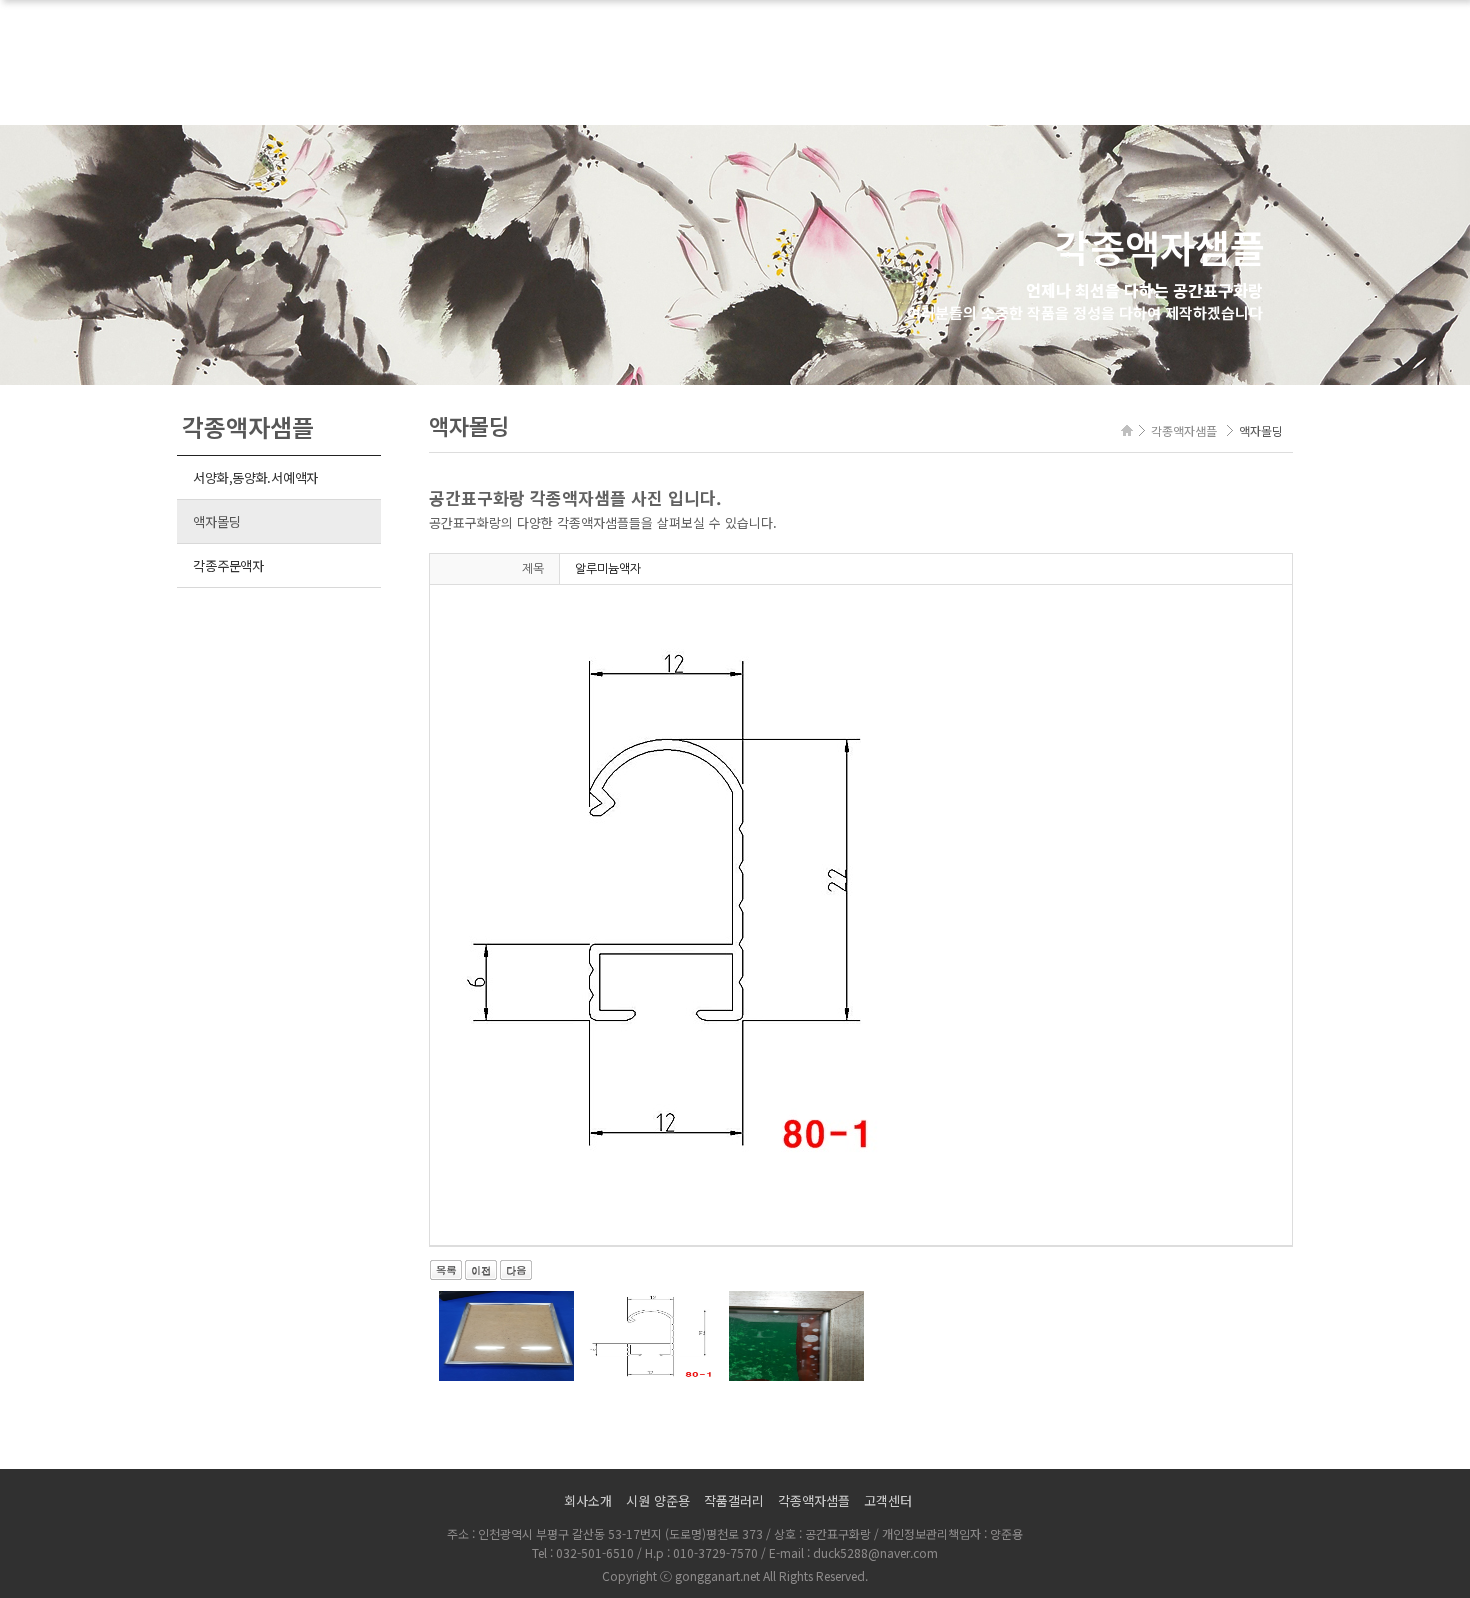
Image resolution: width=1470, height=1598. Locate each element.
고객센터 (888, 1500)
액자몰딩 (216, 521)
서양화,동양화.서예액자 (255, 477)
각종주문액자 (228, 565)
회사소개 (588, 1500)
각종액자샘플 (814, 1500)
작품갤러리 (734, 1500)
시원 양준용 (658, 1500)
